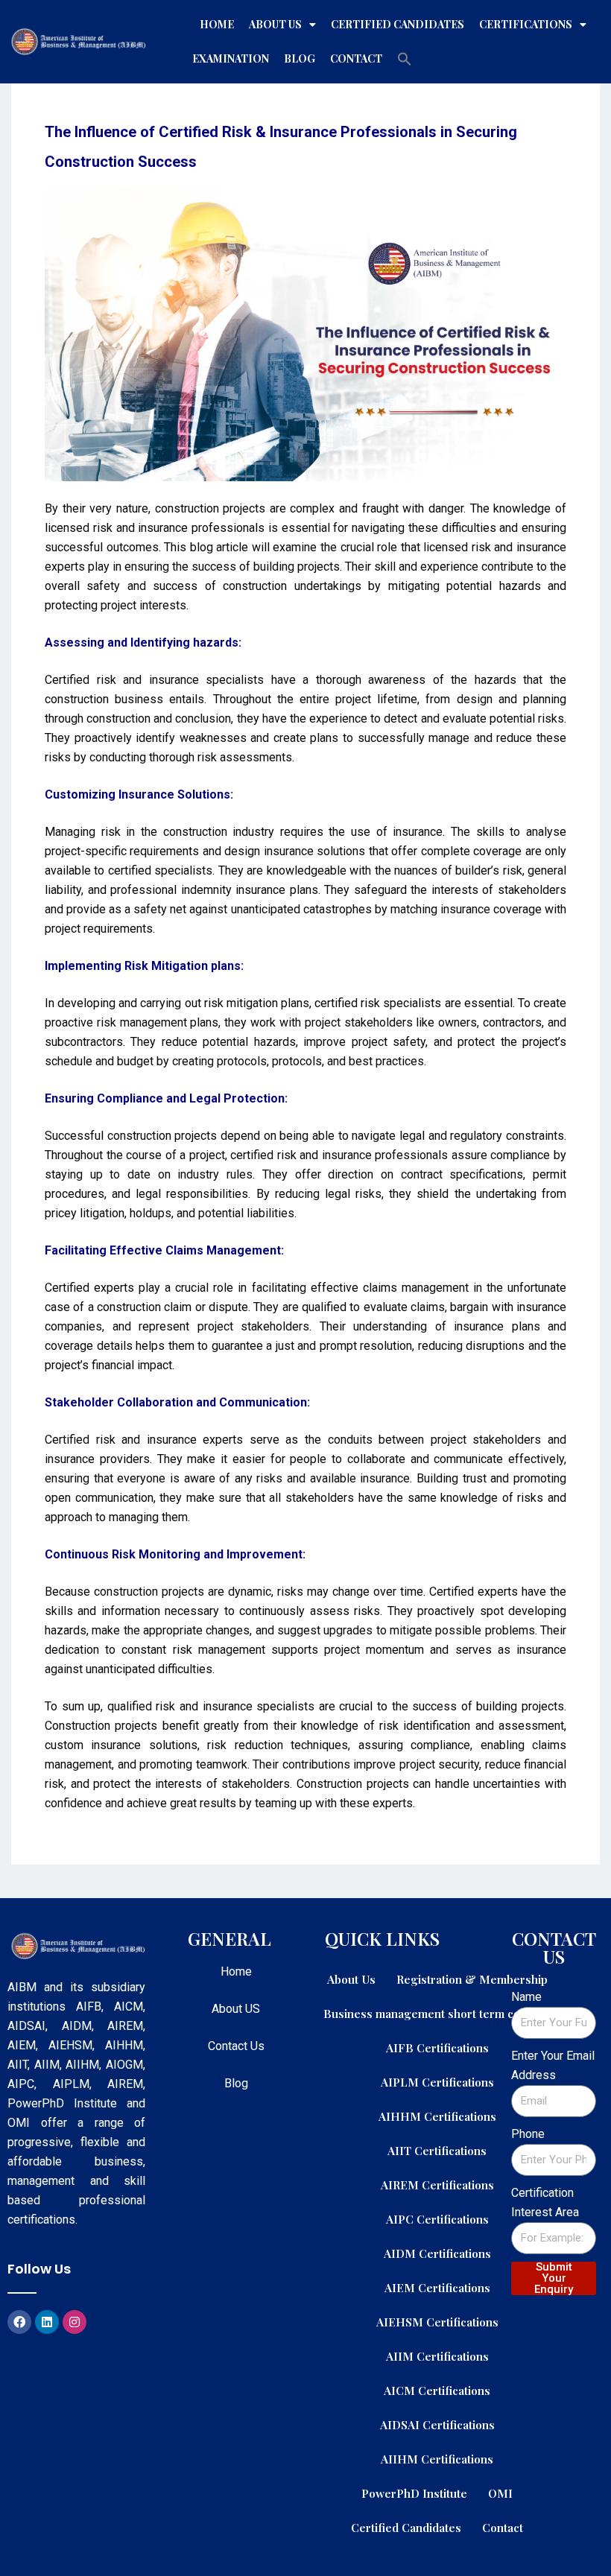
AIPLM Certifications (437, 2082)
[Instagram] (75, 2322)
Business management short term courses (437, 2013)
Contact (356, 58)
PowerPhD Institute (414, 2493)
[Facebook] (19, 2322)
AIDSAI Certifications (437, 2424)
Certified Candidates (398, 24)
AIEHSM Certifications (437, 2322)
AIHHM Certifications (437, 2116)
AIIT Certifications (437, 2150)
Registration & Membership (472, 1979)
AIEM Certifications (437, 2287)
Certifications (526, 24)
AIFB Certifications (437, 2047)
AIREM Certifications (437, 2185)
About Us (275, 24)
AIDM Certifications (437, 2253)
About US (236, 2009)
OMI (500, 2493)
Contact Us (236, 2046)
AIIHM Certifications (437, 2459)
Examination (231, 58)
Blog (300, 58)
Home (217, 24)
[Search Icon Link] (405, 59)
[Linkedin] (47, 2322)
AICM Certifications (437, 2390)
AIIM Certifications (437, 2356)
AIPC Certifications (437, 2219)
